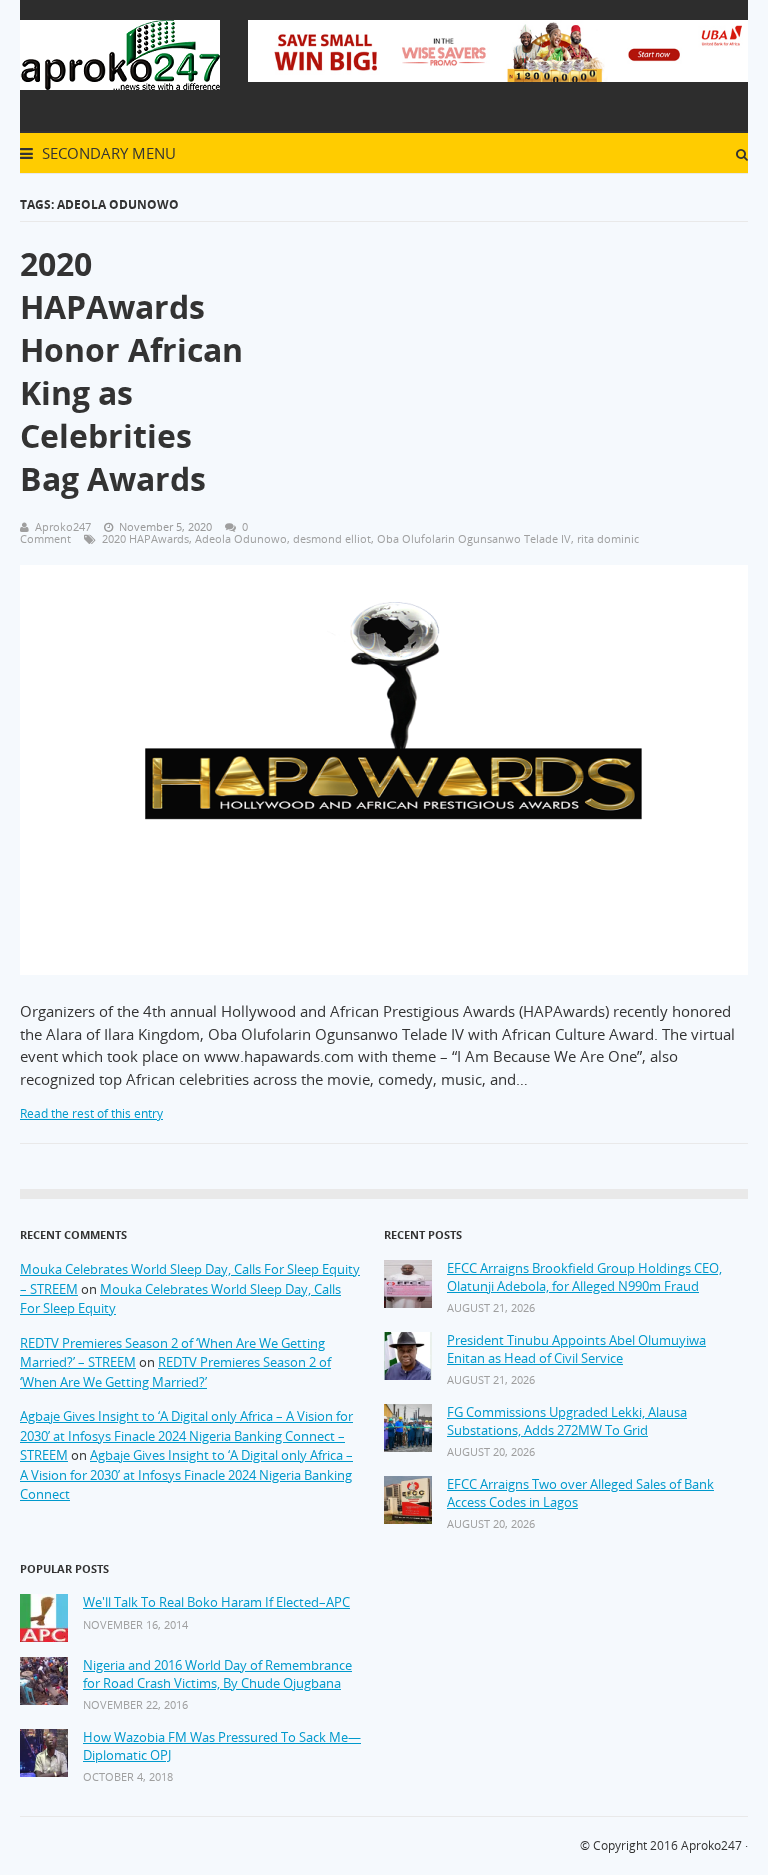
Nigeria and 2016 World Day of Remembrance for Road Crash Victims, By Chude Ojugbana (217, 1674)
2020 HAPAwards (145, 538)
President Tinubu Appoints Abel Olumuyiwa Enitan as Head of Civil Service (576, 1349)
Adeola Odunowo (241, 538)
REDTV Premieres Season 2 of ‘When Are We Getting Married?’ (175, 1372)
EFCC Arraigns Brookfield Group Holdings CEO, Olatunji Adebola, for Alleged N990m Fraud (584, 1277)
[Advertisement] (508, 359)
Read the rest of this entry (91, 1113)
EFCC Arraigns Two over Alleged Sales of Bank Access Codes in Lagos (580, 1493)
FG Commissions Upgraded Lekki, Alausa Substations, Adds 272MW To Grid (567, 1421)
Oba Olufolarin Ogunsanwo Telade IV (474, 538)
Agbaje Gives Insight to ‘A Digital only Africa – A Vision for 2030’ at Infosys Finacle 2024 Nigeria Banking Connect (186, 1474)
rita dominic (608, 538)
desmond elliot (332, 538)
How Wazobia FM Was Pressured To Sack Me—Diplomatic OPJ (222, 1746)
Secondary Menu (107, 153)
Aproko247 (711, 1845)
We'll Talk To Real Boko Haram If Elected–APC (216, 1602)
